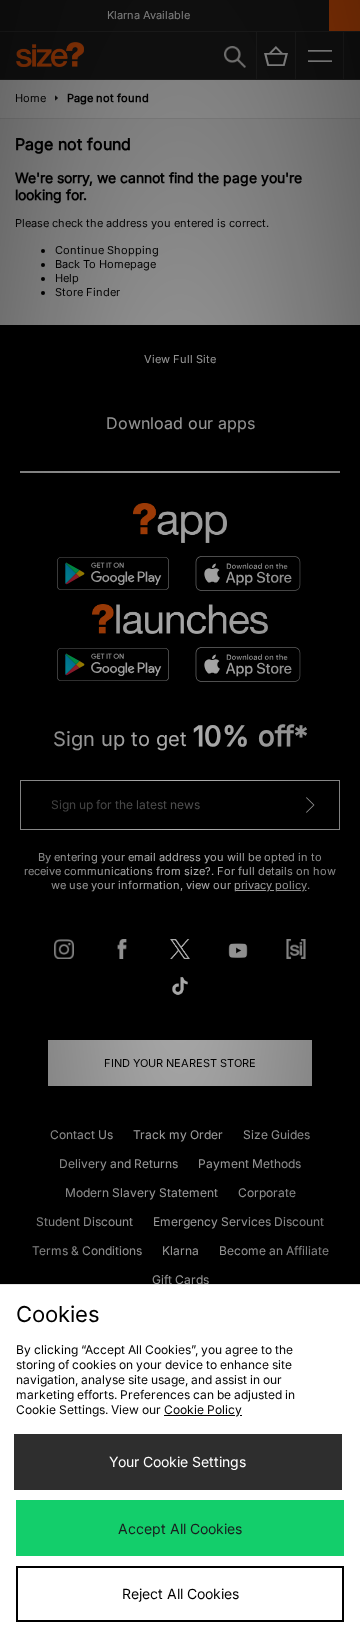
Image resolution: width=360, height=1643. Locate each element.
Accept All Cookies (180, 1528)
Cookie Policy (203, 1409)
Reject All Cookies (180, 1593)
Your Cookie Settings (177, 1461)
